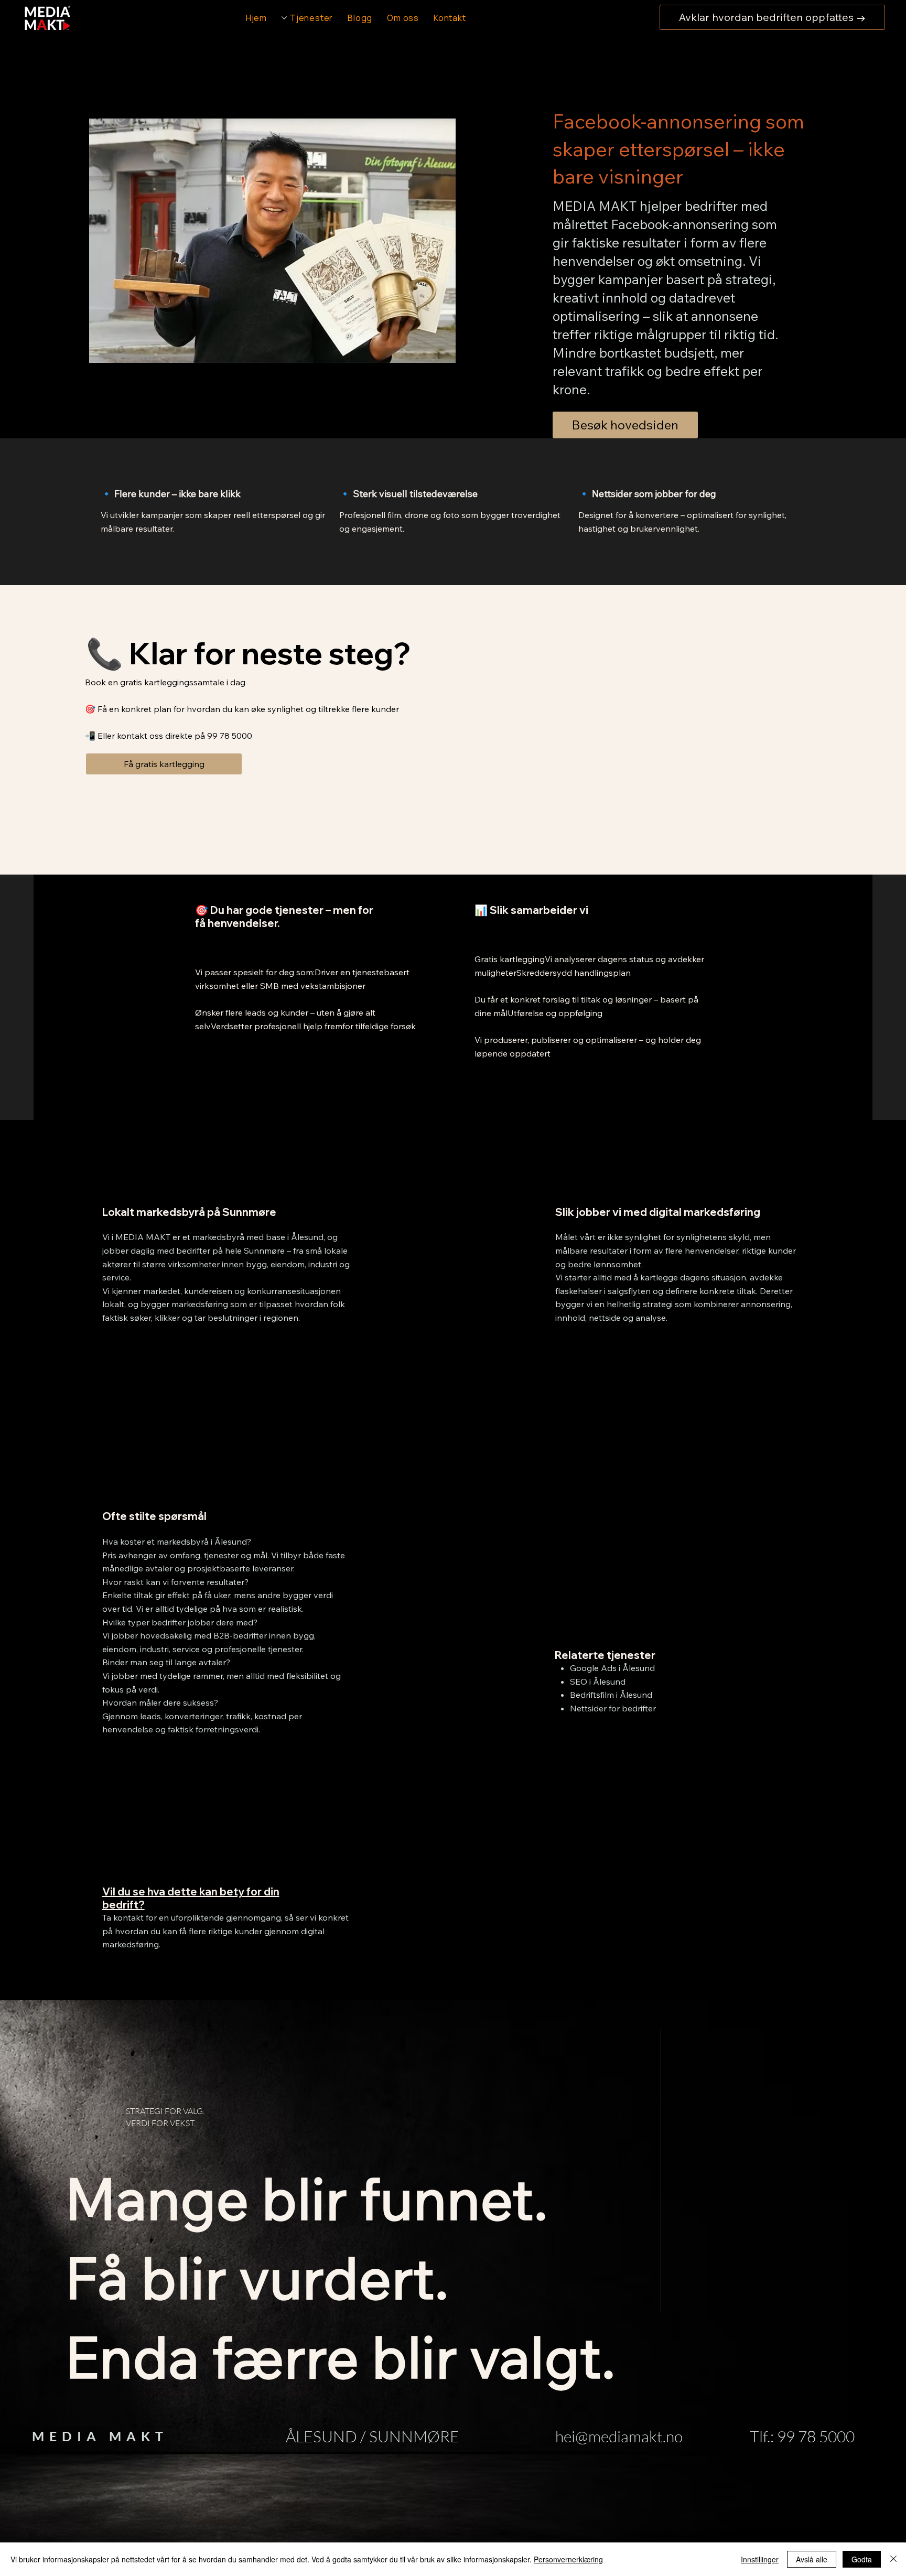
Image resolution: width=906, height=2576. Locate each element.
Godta (862, 2559)
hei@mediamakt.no (619, 2436)
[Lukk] (893, 2559)
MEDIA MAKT (100, 2436)
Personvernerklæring (568, 2559)
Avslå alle (812, 2559)
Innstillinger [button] (760, 2559)
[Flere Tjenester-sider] (284, 18)
